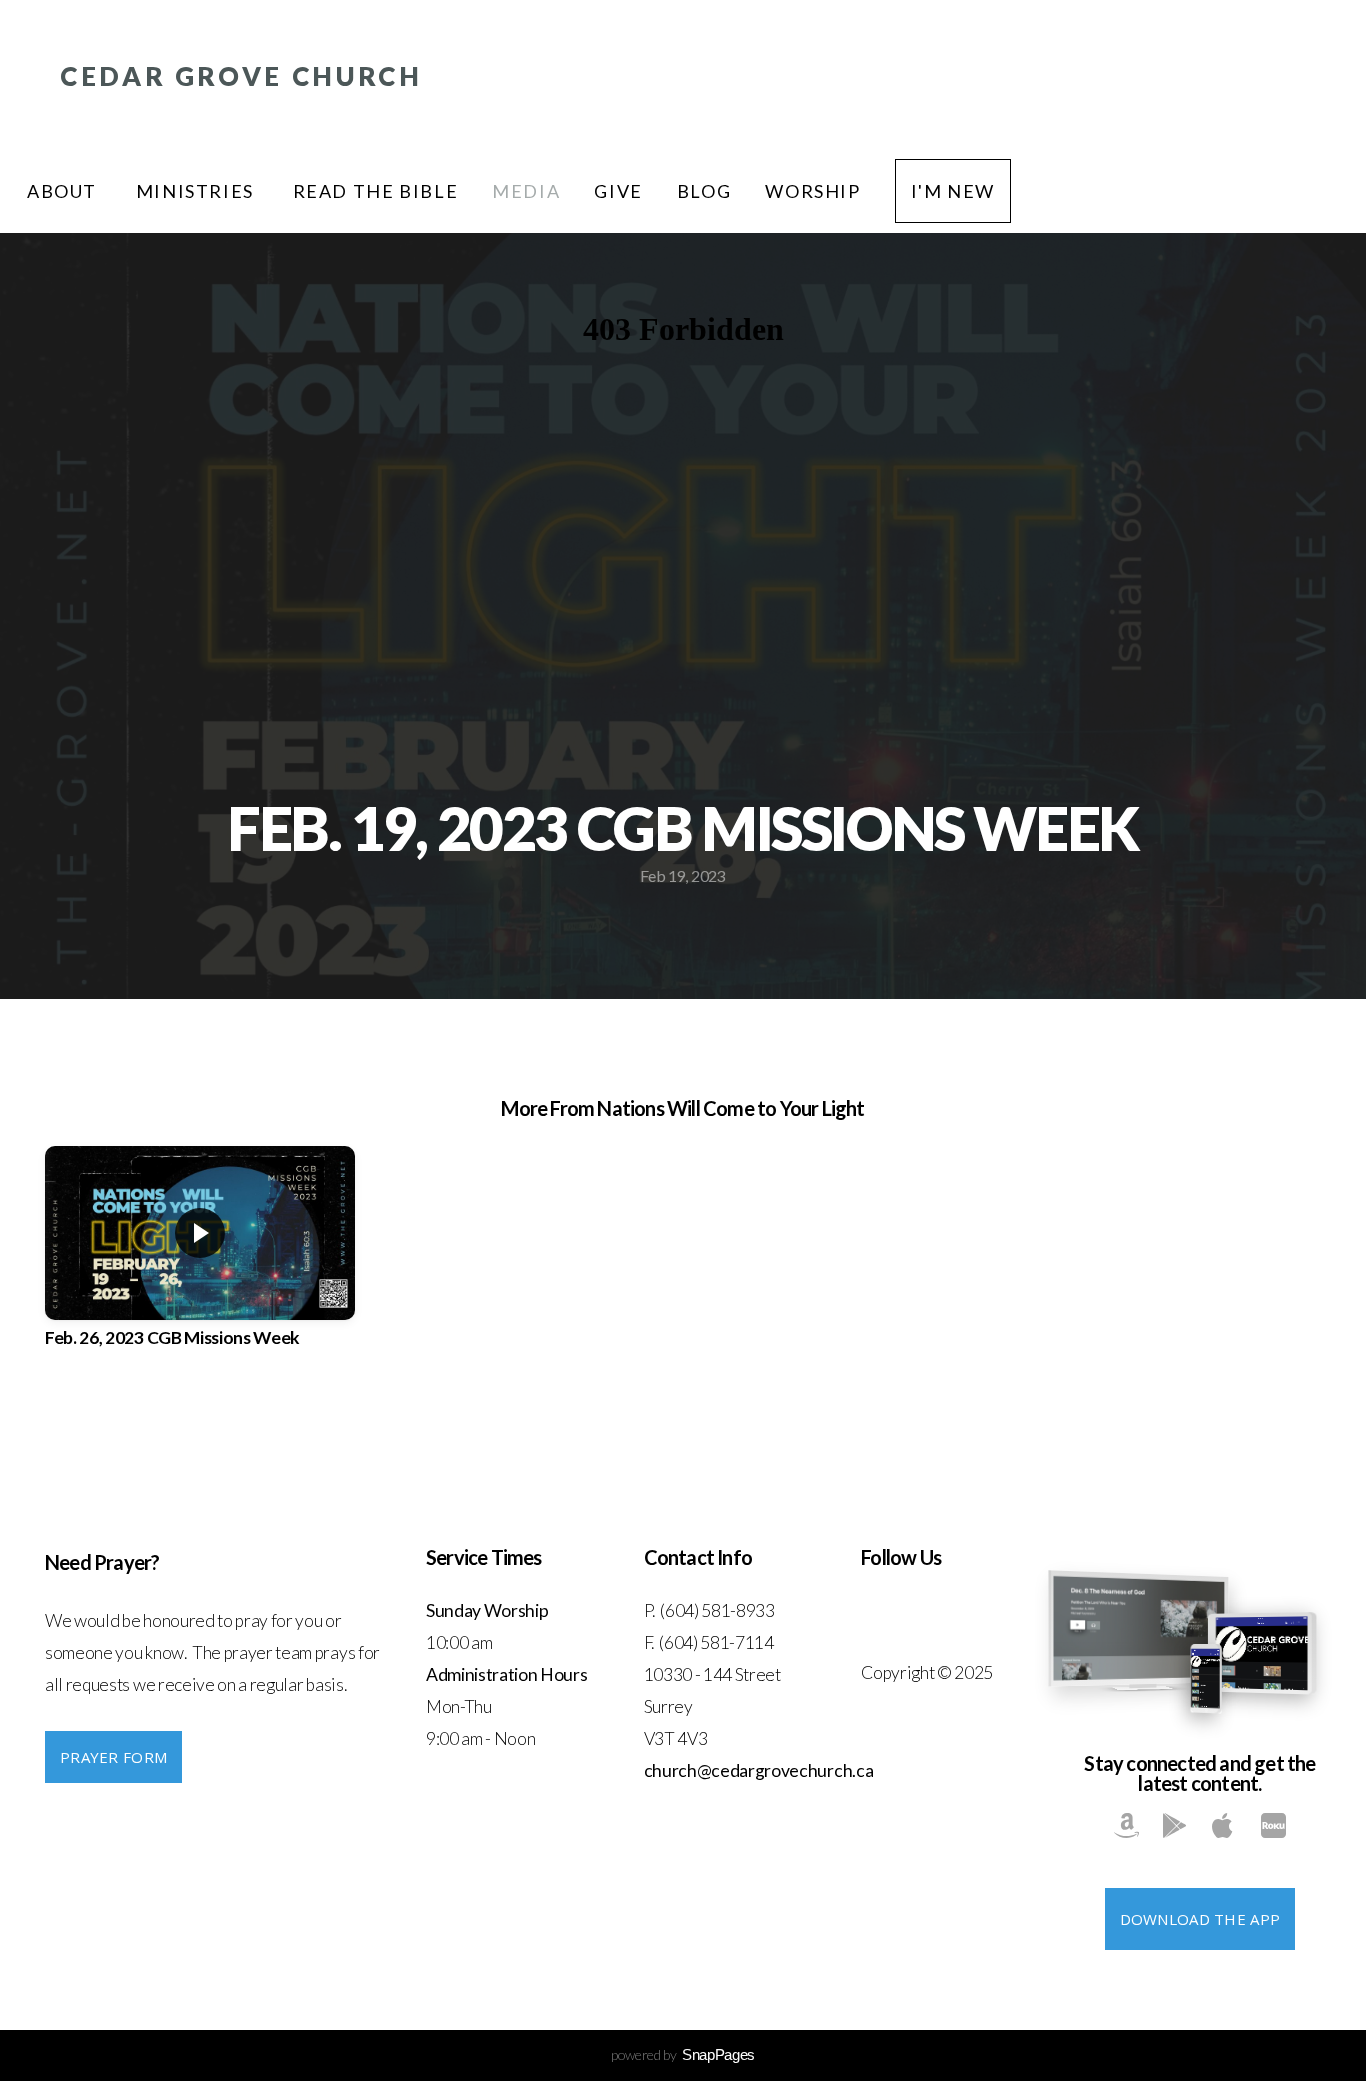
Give (618, 191)
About (64, 191)
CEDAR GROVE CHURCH (241, 76)
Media (526, 191)
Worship (812, 191)
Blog (704, 191)
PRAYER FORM (113, 1757)
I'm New (953, 191)
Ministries (197, 191)
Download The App (1200, 1919)
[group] (200, 1265)
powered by (683, 2054)
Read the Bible (376, 191)
